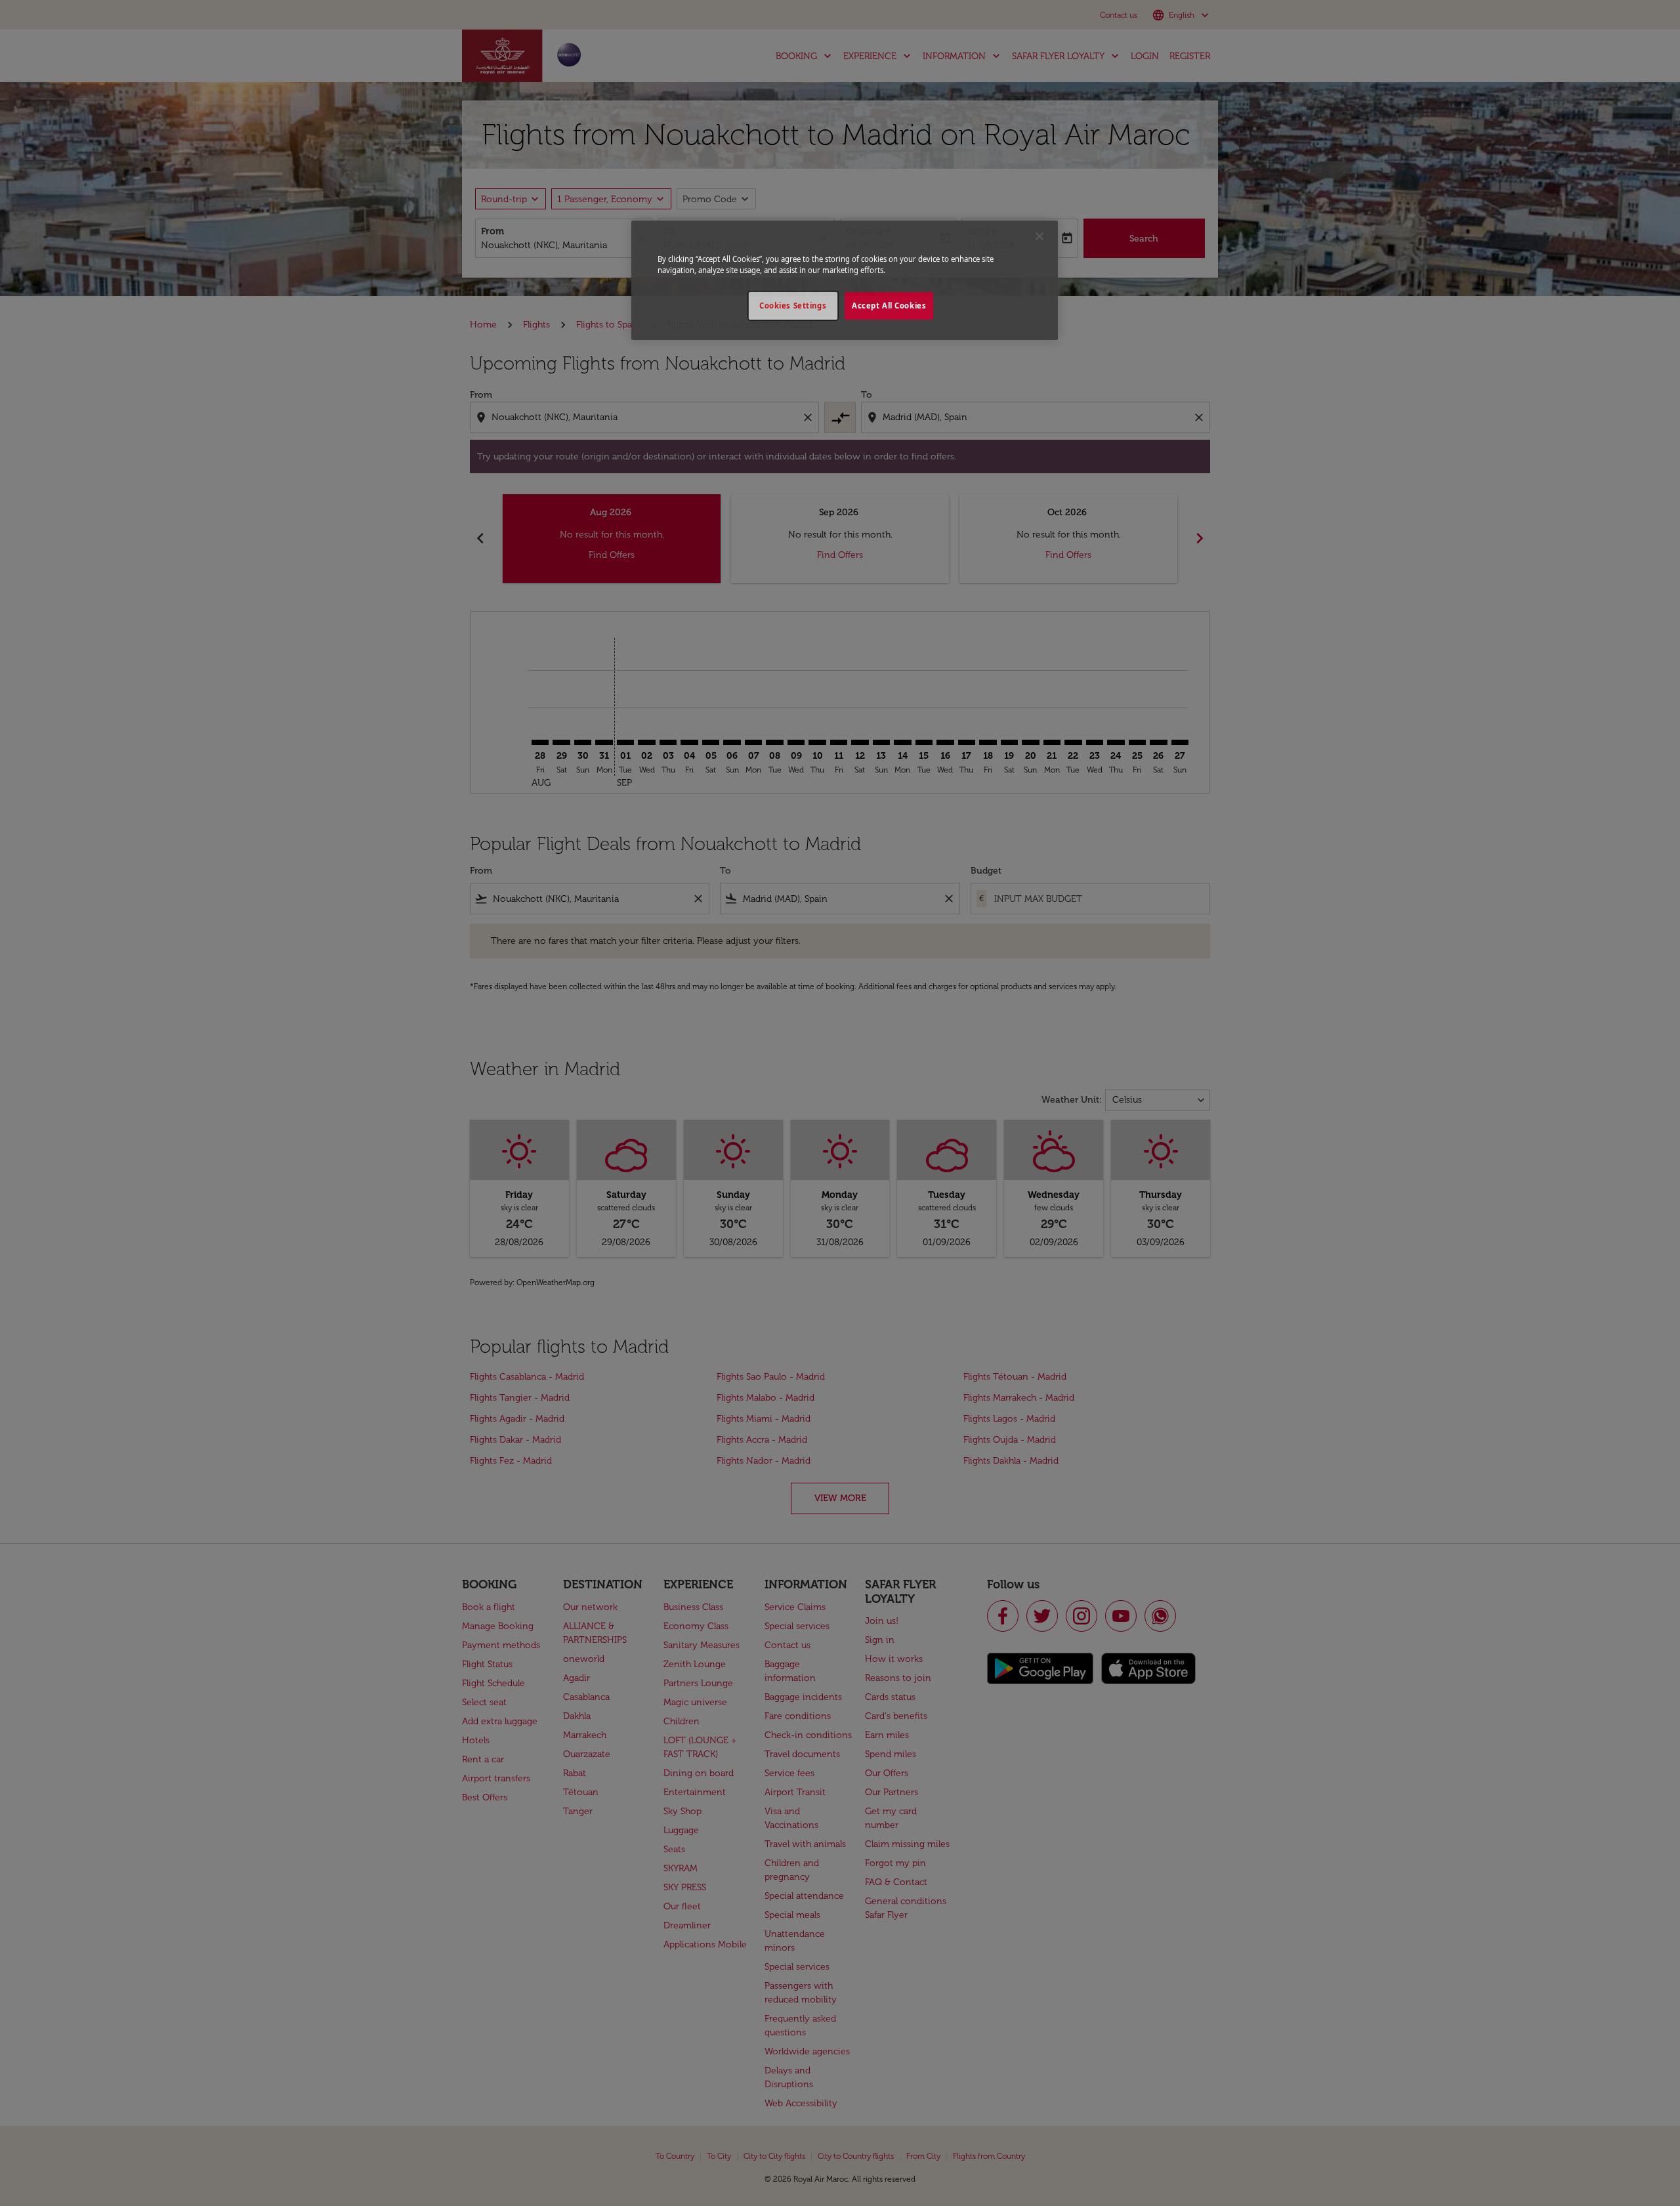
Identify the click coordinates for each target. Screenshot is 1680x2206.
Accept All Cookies (889, 306)
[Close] (1039, 236)
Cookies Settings (793, 306)
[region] (845, 280)
